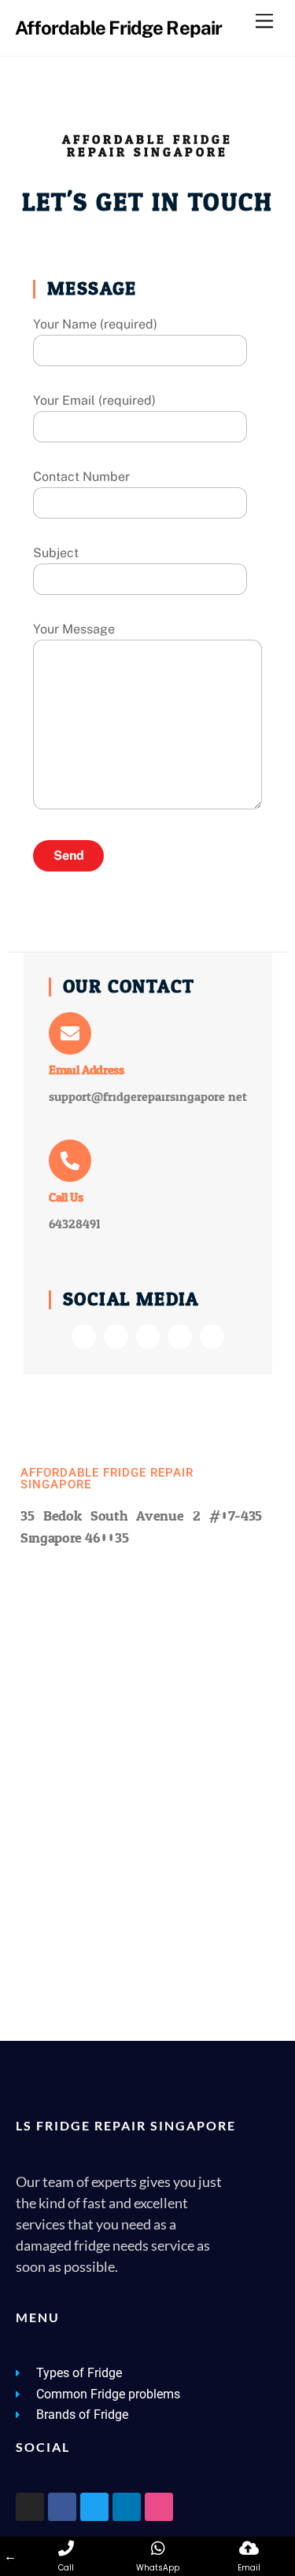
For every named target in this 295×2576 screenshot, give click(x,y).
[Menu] (264, 22)
